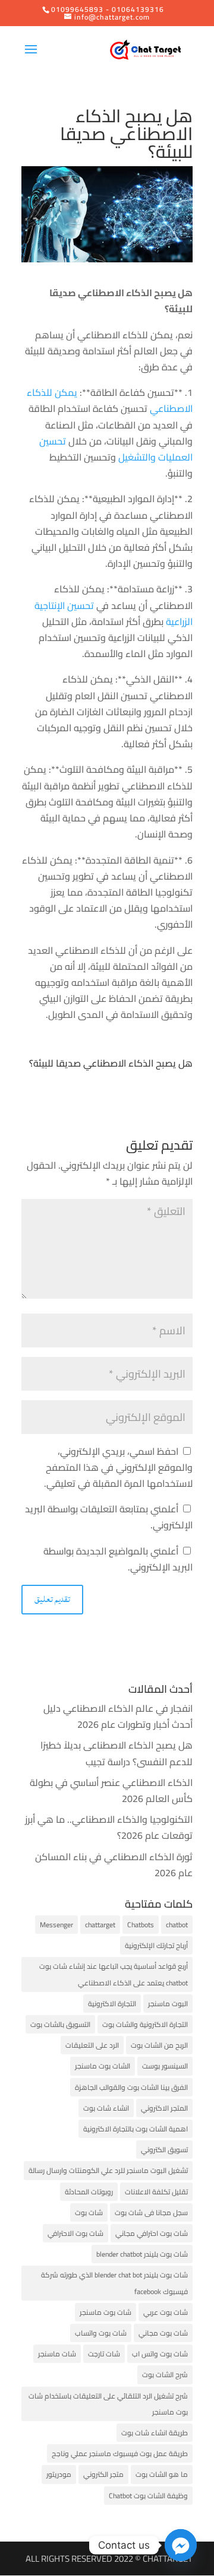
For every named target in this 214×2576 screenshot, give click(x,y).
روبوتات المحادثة (89, 2192)
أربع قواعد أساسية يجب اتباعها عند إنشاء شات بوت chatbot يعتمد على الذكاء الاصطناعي (114, 1974)
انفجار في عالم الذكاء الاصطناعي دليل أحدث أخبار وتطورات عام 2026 (118, 1716)
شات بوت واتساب (101, 2333)
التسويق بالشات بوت (60, 2024)
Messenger (56, 1925)
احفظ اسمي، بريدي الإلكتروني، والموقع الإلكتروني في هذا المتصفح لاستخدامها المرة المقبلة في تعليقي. (118, 1467)
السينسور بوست (165, 2066)
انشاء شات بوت (106, 2108)
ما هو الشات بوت (162, 2474)
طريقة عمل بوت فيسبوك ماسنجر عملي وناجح (120, 2453)
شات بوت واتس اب (160, 2354)
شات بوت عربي (166, 2312)
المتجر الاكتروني (164, 2108)
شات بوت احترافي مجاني (152, 2233)
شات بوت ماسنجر (106, 2312)
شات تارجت (104, 2354)
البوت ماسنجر (168, 2004)
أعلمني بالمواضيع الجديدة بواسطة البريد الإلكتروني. (118, 1559)
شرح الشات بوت (165, 2374)
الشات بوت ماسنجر (103, 2066)
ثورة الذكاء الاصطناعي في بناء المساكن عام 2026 (114, 1865)
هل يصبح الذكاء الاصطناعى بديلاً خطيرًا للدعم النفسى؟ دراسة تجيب (117, 1753)
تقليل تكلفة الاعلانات (156, 2192)
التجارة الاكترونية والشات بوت (145, 2024)
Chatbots (141, 1925)
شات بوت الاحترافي (75, 2233)
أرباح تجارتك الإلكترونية (156, 1945)
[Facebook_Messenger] (181, 2545)
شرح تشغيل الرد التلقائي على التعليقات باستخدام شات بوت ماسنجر (108, 2404)
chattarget (100, 1925)
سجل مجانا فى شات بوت (151, 2212)
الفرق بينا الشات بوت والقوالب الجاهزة (131, 2087)
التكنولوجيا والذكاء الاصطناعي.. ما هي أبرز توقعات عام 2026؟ (109, 1827)
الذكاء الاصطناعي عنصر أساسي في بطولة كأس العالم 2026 (111, 1790)
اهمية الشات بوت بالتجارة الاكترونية (136, 2129)
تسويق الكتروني (164, 2150)
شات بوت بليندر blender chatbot (142, 2254)
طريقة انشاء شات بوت (155, 2433)
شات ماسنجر (57, 2354)
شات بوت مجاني (163, 2333)
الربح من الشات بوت (159, 2045)
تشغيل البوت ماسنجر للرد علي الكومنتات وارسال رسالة (108, 2170)
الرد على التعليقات (92, 2045)
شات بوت (89, 2212)
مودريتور (59, 2474)
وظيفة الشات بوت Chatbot (148, 2496)
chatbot (177, 1925)
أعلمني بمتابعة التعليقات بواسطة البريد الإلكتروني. (109, 1517)
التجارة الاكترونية (112, 2004)
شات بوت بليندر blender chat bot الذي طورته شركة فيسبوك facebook (114, 2283)
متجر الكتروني (103, 2474)
